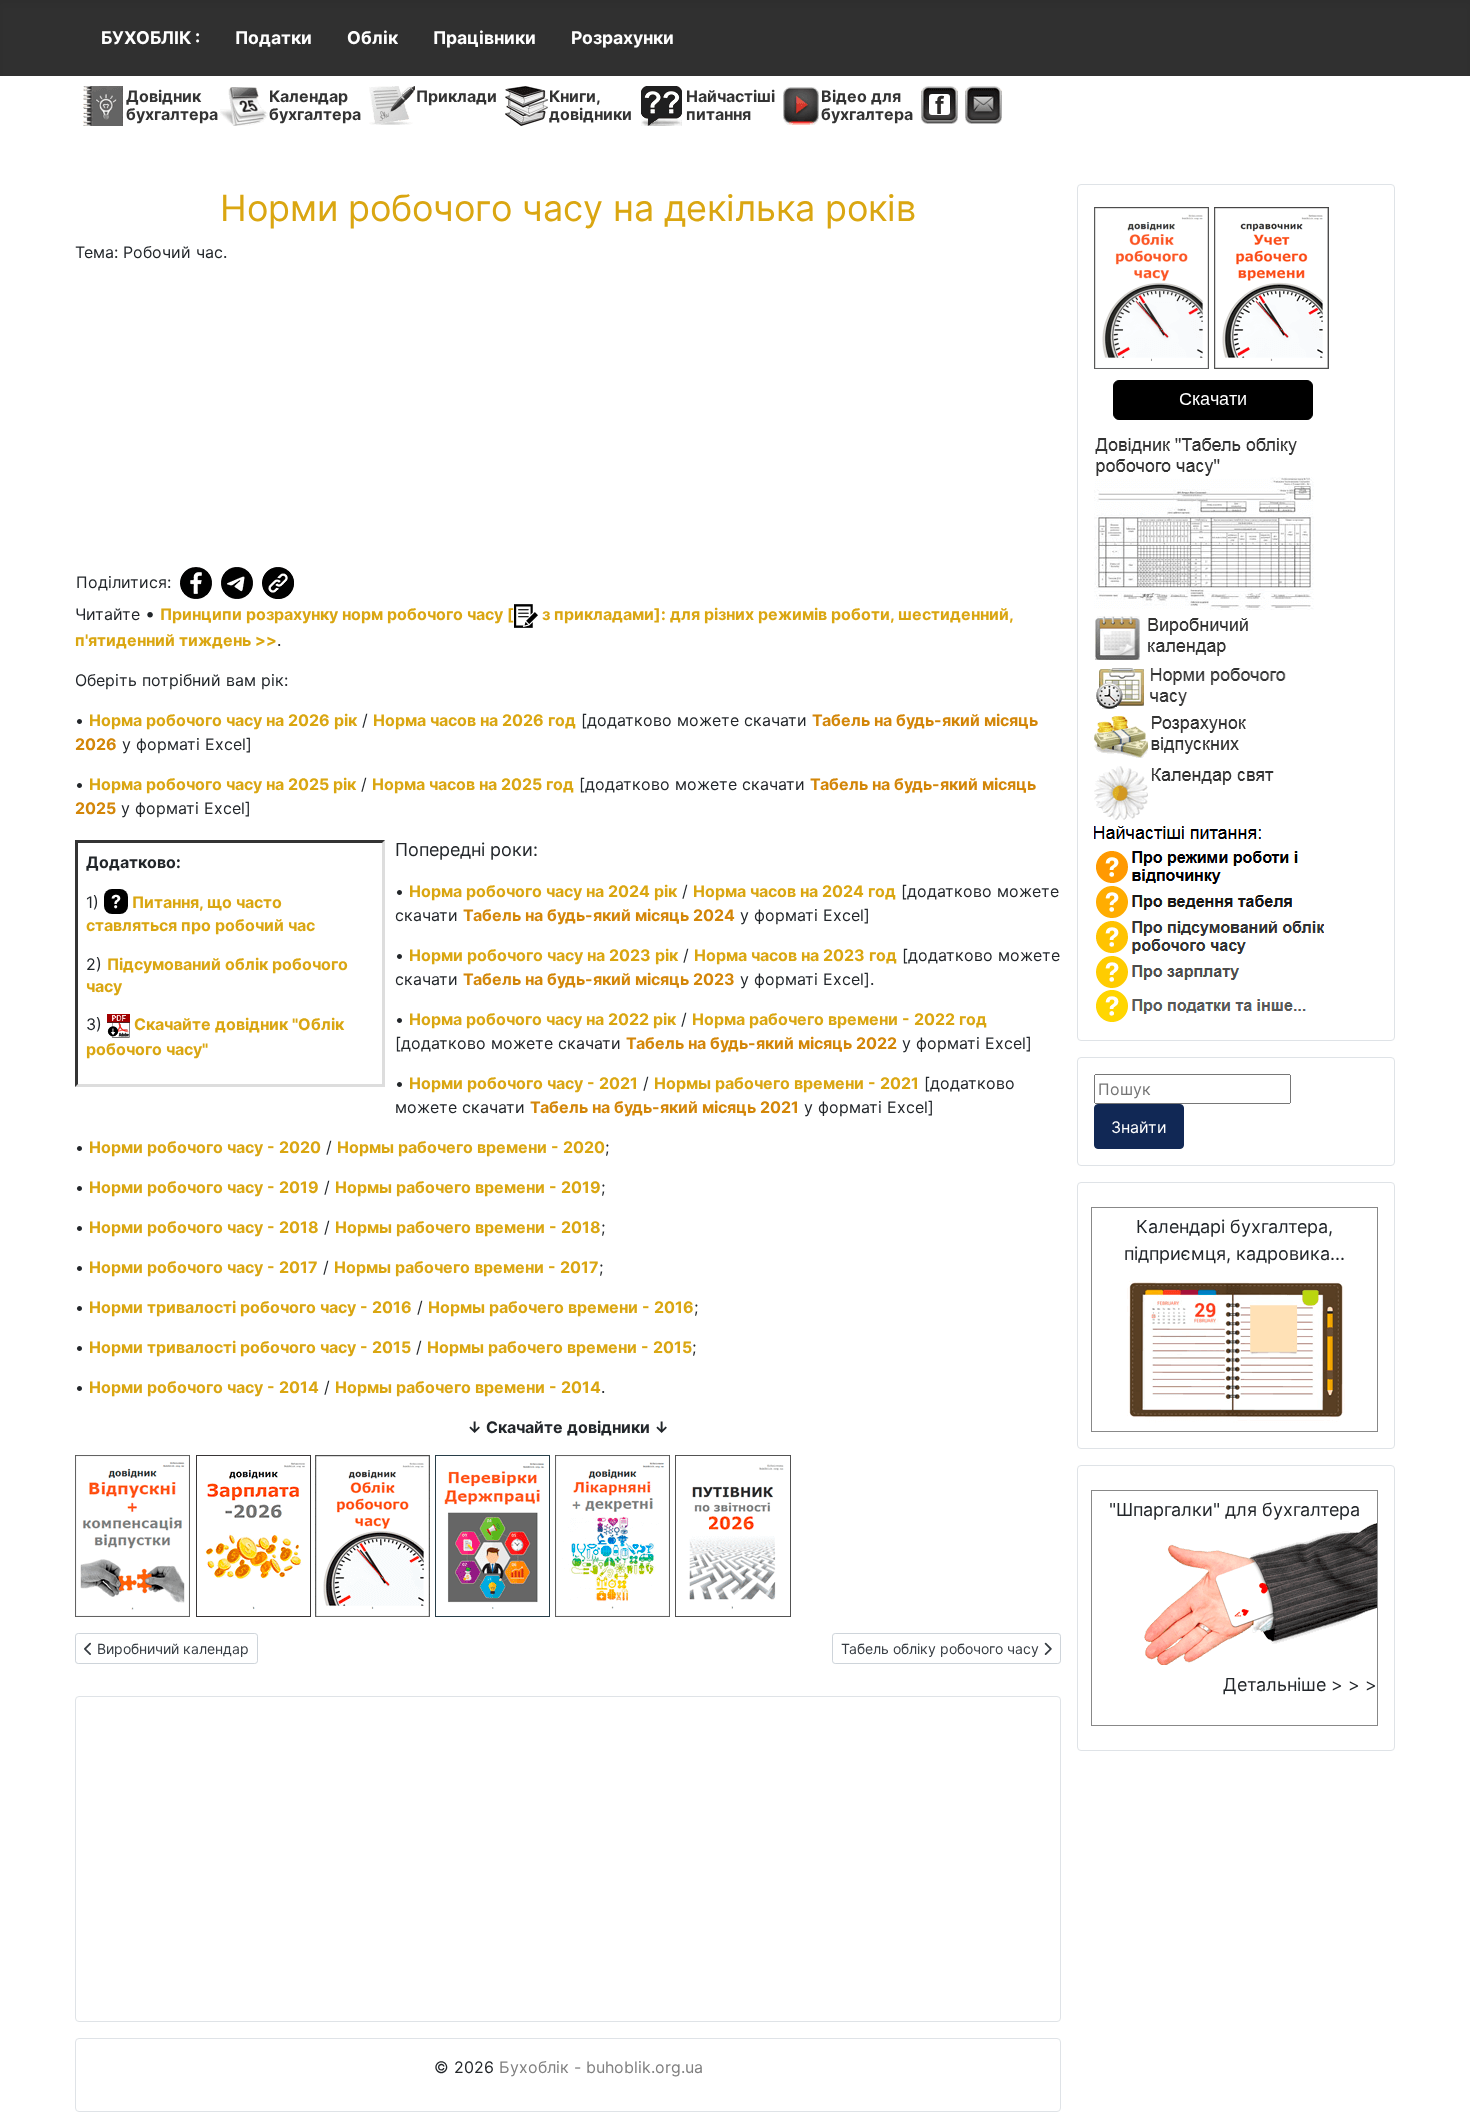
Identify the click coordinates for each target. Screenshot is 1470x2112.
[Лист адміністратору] (983, 106)
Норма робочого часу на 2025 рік (222, 784)
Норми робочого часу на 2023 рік (543, 955)
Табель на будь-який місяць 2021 (664, 1107)
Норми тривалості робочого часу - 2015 (250, 1347)
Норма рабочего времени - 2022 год (839, 1019)
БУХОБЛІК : (150, 37)
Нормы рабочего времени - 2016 (561, 1307)
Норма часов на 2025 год (473, 784)
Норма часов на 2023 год (795, 955)
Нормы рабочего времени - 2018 (468, 1227)
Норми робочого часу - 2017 (203, 1267)
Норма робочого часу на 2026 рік (223, 720)
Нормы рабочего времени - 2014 (468, 1387)
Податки (273, 37)
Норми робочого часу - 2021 (523, 1083)
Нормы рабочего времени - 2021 (786, 1083)
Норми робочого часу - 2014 (204, 1387)
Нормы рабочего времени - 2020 (471, 1147)
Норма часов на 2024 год (794, 891)
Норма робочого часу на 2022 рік (542, 1019)
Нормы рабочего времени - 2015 (559, 1347)
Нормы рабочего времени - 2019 (468, 1187)
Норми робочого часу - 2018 (204, 1227)
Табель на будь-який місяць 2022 (761, 1043)
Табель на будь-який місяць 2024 (599, 915)
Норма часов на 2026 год (474, 720)
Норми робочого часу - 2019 (204, 1187)
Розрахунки (622, 37)
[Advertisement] (568, 420)
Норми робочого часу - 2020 (205, 1147)
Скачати (1213, 399)
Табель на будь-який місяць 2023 (599, 979)
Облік (372, 37)
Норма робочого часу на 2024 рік (543, 891)
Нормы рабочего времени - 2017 (466, 1267)
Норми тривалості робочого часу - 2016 (250, 1307)
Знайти (1139, 1127)
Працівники (484, 37)
